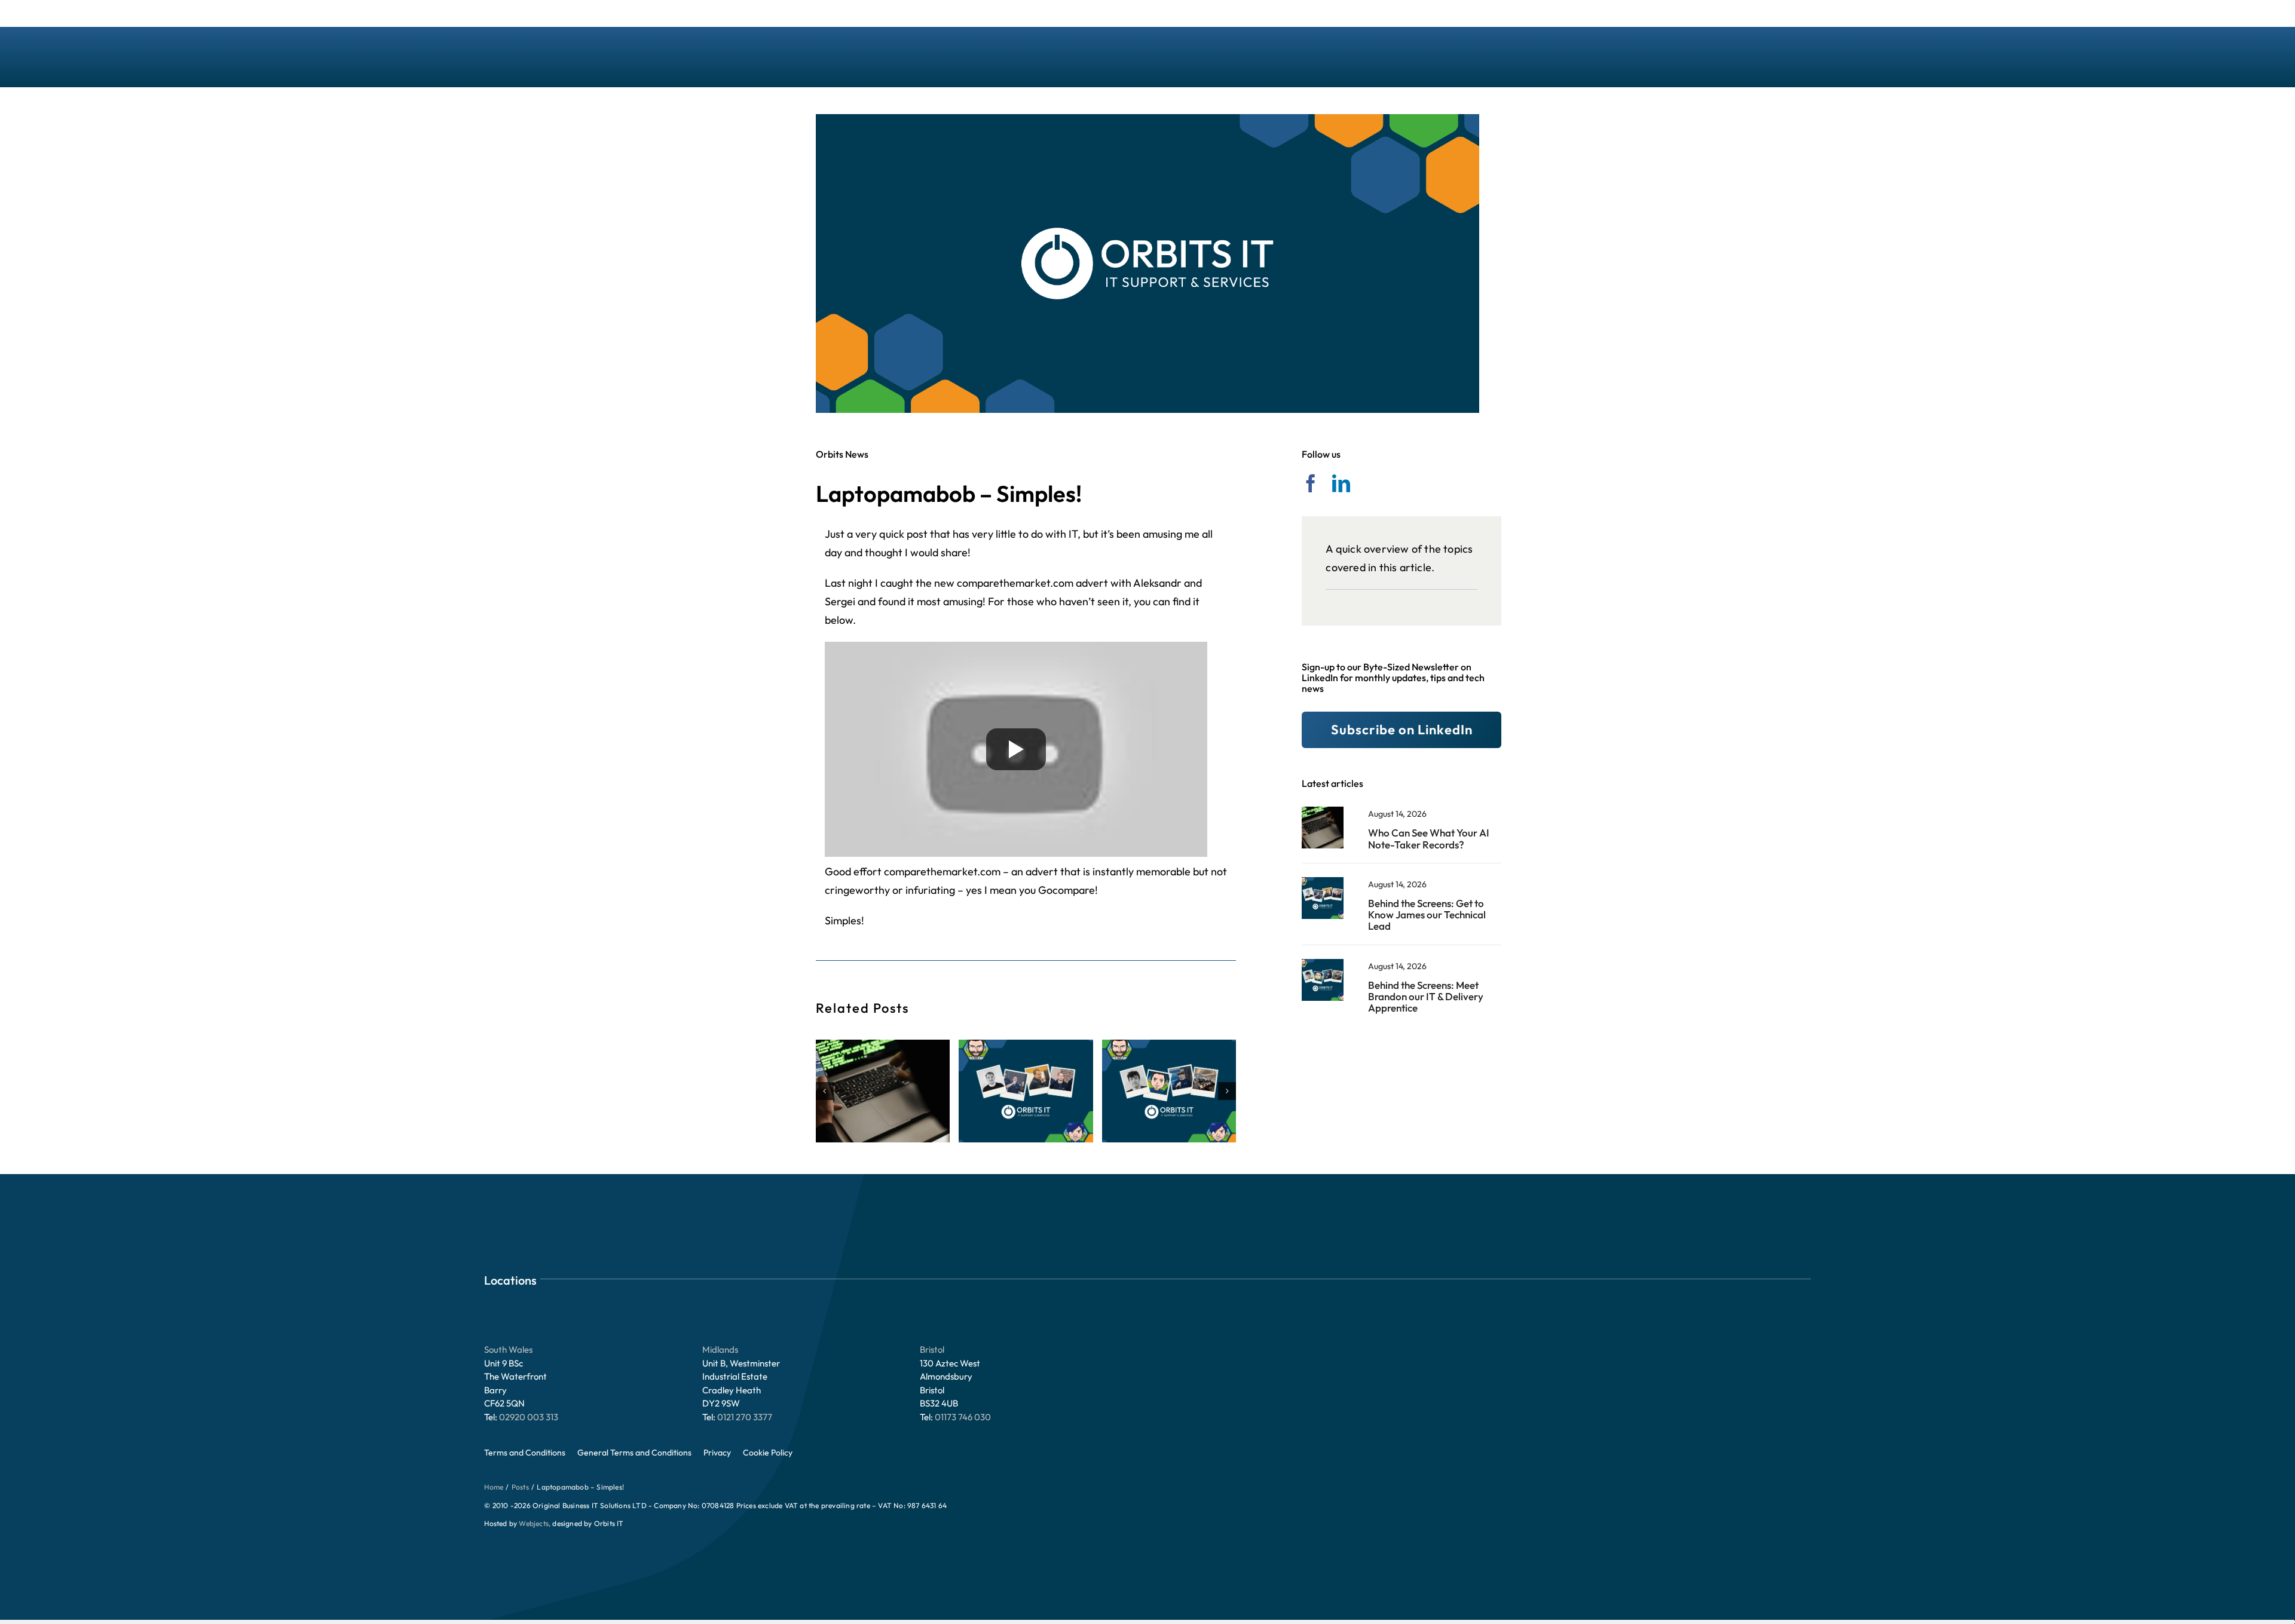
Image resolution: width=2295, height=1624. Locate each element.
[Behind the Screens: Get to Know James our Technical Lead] (1026, 1091)
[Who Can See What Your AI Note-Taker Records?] (883, 1091)
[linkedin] (1341, 483)
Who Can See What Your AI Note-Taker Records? (1429, 838)
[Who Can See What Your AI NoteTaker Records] (1323, 812)
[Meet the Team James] (1323, 882)
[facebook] (1311, 483)
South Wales (508, 1349)
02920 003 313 (529, 1417)
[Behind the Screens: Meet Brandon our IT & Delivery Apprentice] (1169, 1091)
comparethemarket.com (1015, 583)
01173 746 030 (963, 1417)
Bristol (932, 1349)
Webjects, (535, 1523)
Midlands (720, 1349)
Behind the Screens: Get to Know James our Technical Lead (1427, 914)
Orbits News (842, 454)
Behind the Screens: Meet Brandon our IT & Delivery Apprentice (1426, 996)
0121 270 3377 (745, 1417)
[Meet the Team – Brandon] (1323, 964)
